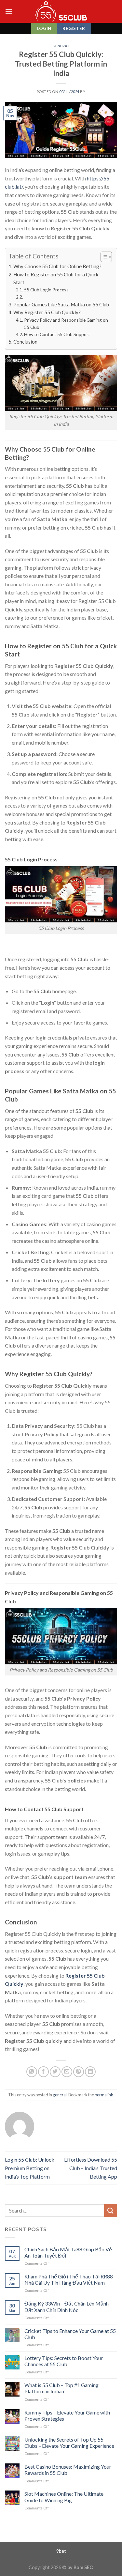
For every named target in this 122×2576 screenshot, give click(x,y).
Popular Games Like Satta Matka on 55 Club (61, 304)
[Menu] (9, 11)
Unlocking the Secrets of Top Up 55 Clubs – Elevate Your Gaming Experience (69, 2443)
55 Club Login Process (46, 290)
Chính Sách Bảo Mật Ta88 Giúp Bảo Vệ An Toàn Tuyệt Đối (68, 2252)
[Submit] (111, 2210)
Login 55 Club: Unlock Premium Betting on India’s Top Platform (30, 2168)
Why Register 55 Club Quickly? (47, 312)
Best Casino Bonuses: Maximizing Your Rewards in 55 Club (68, 2470)
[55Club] (61, 11)
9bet (61, 2551)
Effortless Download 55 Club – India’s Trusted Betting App (91, 2168)
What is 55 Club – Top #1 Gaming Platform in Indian (61, 2388)
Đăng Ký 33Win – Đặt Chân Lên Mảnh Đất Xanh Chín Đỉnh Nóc (67, 2306)
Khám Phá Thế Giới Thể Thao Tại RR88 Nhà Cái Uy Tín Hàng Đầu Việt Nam (69, 2279)
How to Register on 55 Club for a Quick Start (56, 278)
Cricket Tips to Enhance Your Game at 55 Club (70, 2334)
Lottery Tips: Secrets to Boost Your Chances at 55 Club (64, 2361)
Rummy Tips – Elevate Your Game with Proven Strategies (67, 2415)
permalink (104, 2095)
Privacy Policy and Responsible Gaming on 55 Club (66, 324)
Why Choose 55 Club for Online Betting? (57, 266)
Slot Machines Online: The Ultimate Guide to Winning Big (64, 2497)
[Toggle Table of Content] (103, 257)
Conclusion (25, 342)
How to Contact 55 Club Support (57, 334)
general (61, 46)
